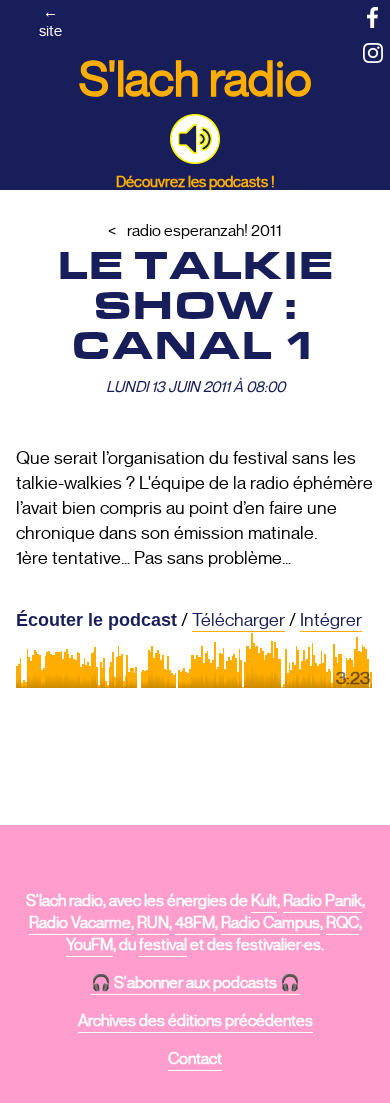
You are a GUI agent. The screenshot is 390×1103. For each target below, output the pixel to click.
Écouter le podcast (96, 620)
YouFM (89, 945)
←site (50, 21)
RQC (342, 923)
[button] (195, 139)
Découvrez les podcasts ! (195, 181)
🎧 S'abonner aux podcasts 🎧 (195, 983)
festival (163, 945)
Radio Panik (322, 901)
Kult (264, 901)
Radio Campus (270, 923)
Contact (195, 1059)
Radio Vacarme (80, 923)
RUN (153, 923)
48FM (195, 923)
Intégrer (331, 620)
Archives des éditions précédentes (195, 1021)
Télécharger (238, 620)
